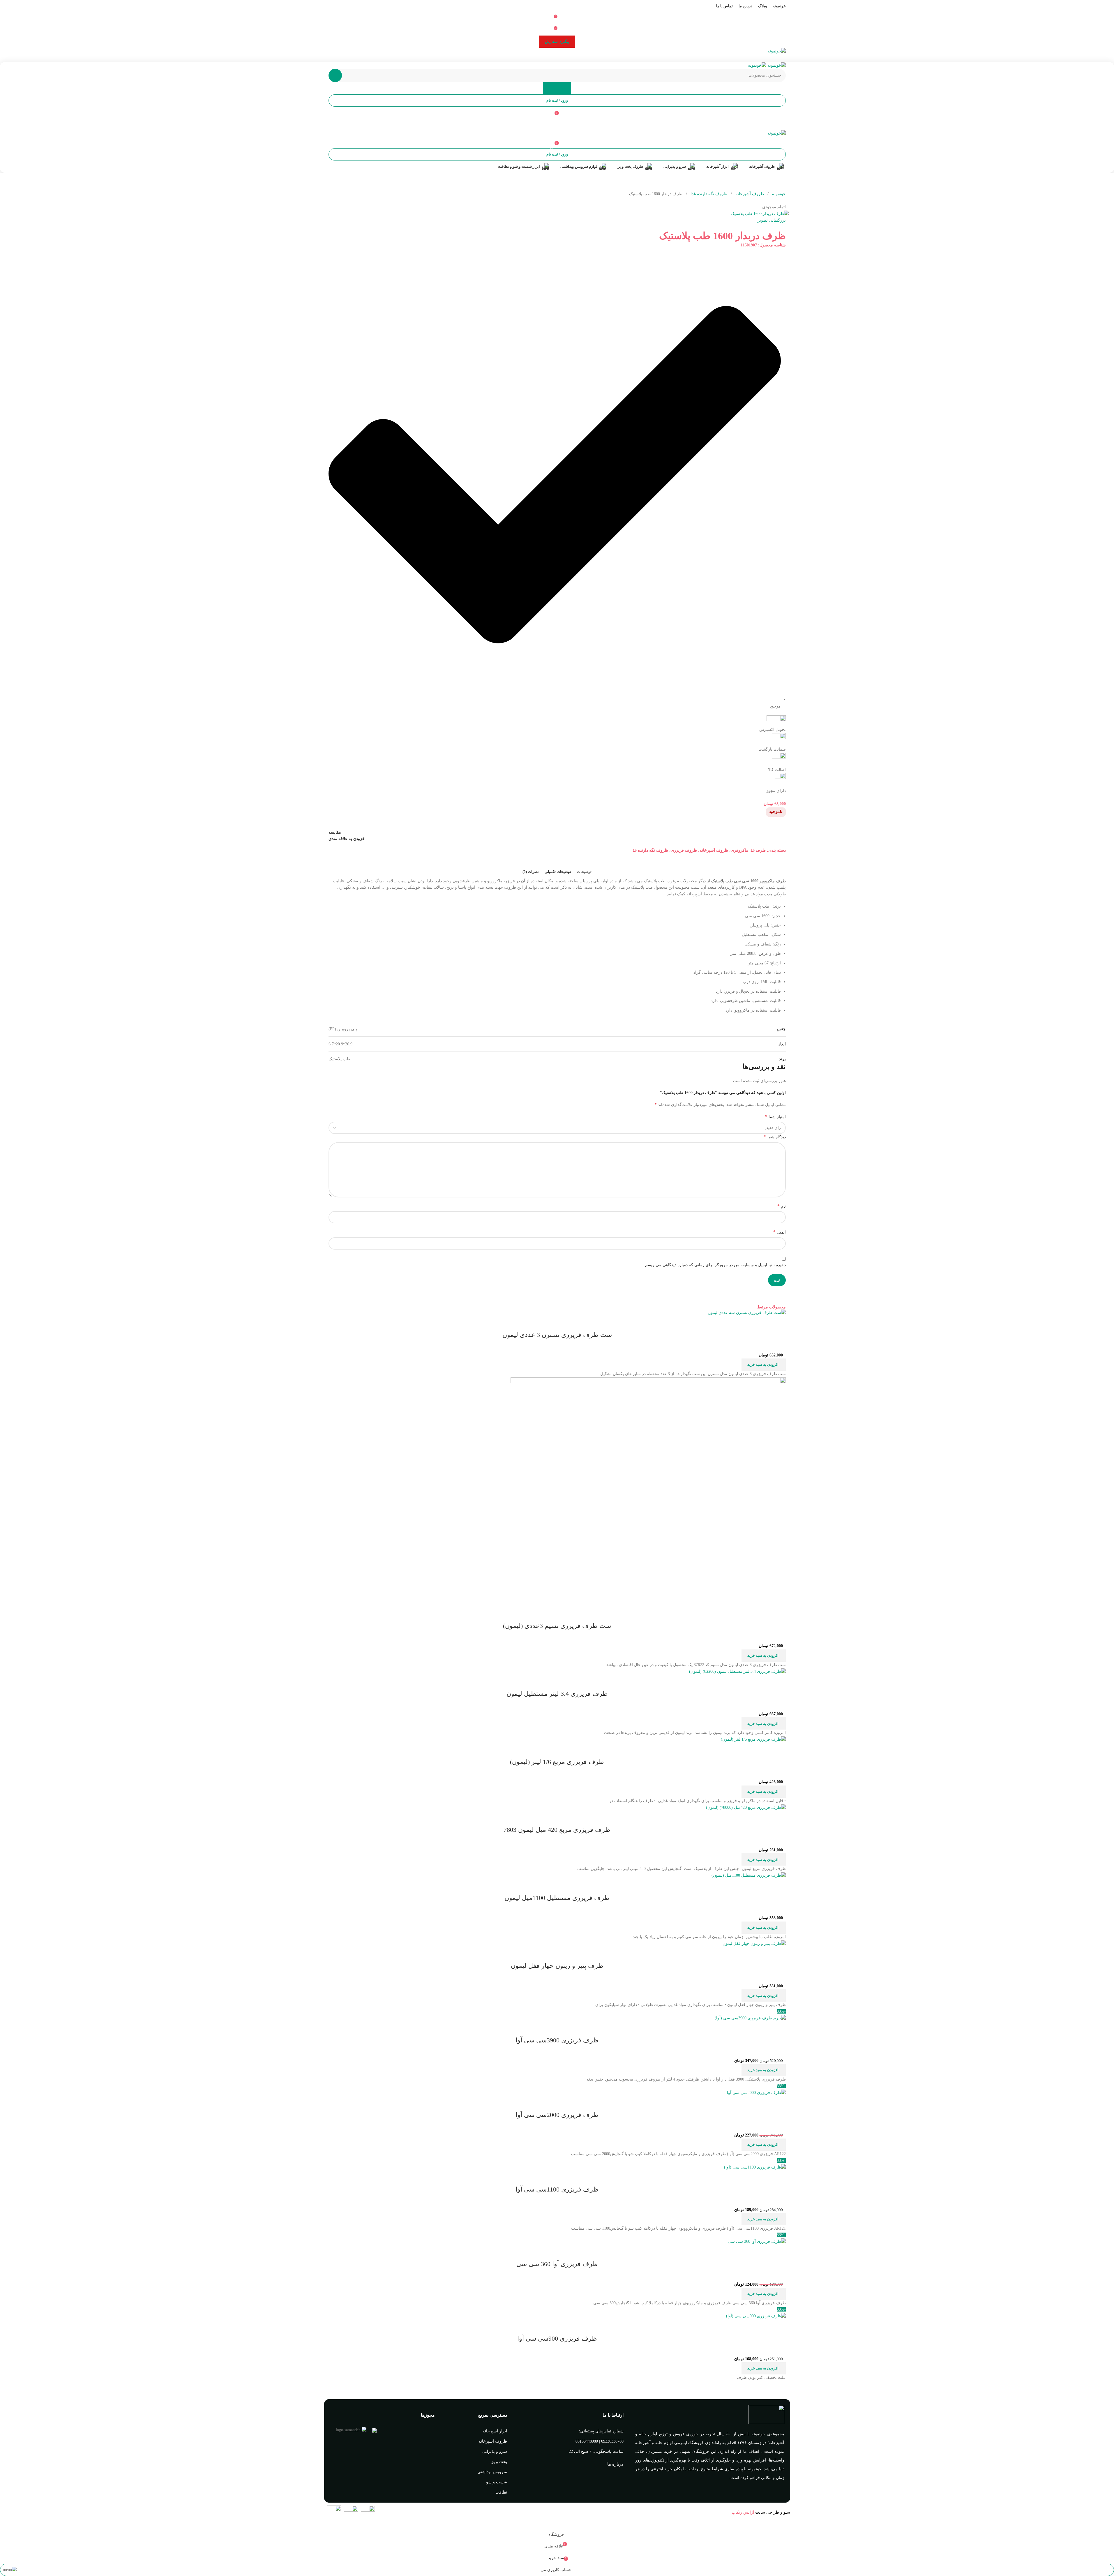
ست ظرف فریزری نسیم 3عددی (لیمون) (557, 1626)
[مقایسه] (778, 1323)
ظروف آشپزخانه (749, 194)
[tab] (584, 872)
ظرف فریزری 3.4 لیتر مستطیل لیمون (557, 1694)
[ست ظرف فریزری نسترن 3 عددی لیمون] (747, 1312)
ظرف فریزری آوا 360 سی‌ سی (557, 2264)
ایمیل (780, 1232)
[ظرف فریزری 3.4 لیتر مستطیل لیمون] (737, 1671)
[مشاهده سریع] (763, 1323)
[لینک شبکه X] (564, 58)
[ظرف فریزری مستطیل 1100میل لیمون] (749, 1875)
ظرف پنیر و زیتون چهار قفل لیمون (557, 1966)
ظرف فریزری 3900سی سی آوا (557, 2040)
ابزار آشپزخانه (495, 2431)
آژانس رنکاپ (743, 2512)
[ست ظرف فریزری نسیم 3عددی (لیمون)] (648, 1492)
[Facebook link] (571, 58)
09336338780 (612, 2441)
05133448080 (587, 2441)
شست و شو (497, 2482)
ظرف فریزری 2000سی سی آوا (557, 2115)
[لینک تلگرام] (543, 58)
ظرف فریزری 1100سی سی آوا (557, 2189)
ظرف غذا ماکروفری (748, 850)
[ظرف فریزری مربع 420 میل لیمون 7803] (746, 1807)
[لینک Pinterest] (557, 58)
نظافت (501, 2492)
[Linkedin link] (550, 58)
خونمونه (778, 194)
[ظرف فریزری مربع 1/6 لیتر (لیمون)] (753, 1739)
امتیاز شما (775, 1117)
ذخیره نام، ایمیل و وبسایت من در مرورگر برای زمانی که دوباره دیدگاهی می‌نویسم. (715, 1265)
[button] (764, 1365)
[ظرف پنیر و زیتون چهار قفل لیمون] (754, 1943)
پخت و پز (499, 2462)
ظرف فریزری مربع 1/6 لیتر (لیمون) (557, 1762)
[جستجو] (335, 75)
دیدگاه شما (775, 1137)
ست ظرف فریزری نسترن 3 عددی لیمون (557, 1335)
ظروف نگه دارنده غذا (708, 194)
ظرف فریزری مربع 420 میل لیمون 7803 (557, 1830)
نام (782, 1206)
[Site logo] (777, 51)
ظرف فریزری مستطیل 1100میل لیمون (557, 1898)
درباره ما (615, 2464)
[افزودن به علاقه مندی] (747, 1323)
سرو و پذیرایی (495, 2451)
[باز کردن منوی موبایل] (557, 124)
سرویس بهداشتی (492, 2472)
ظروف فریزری (684, 850)
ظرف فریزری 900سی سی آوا (557, 2338)
